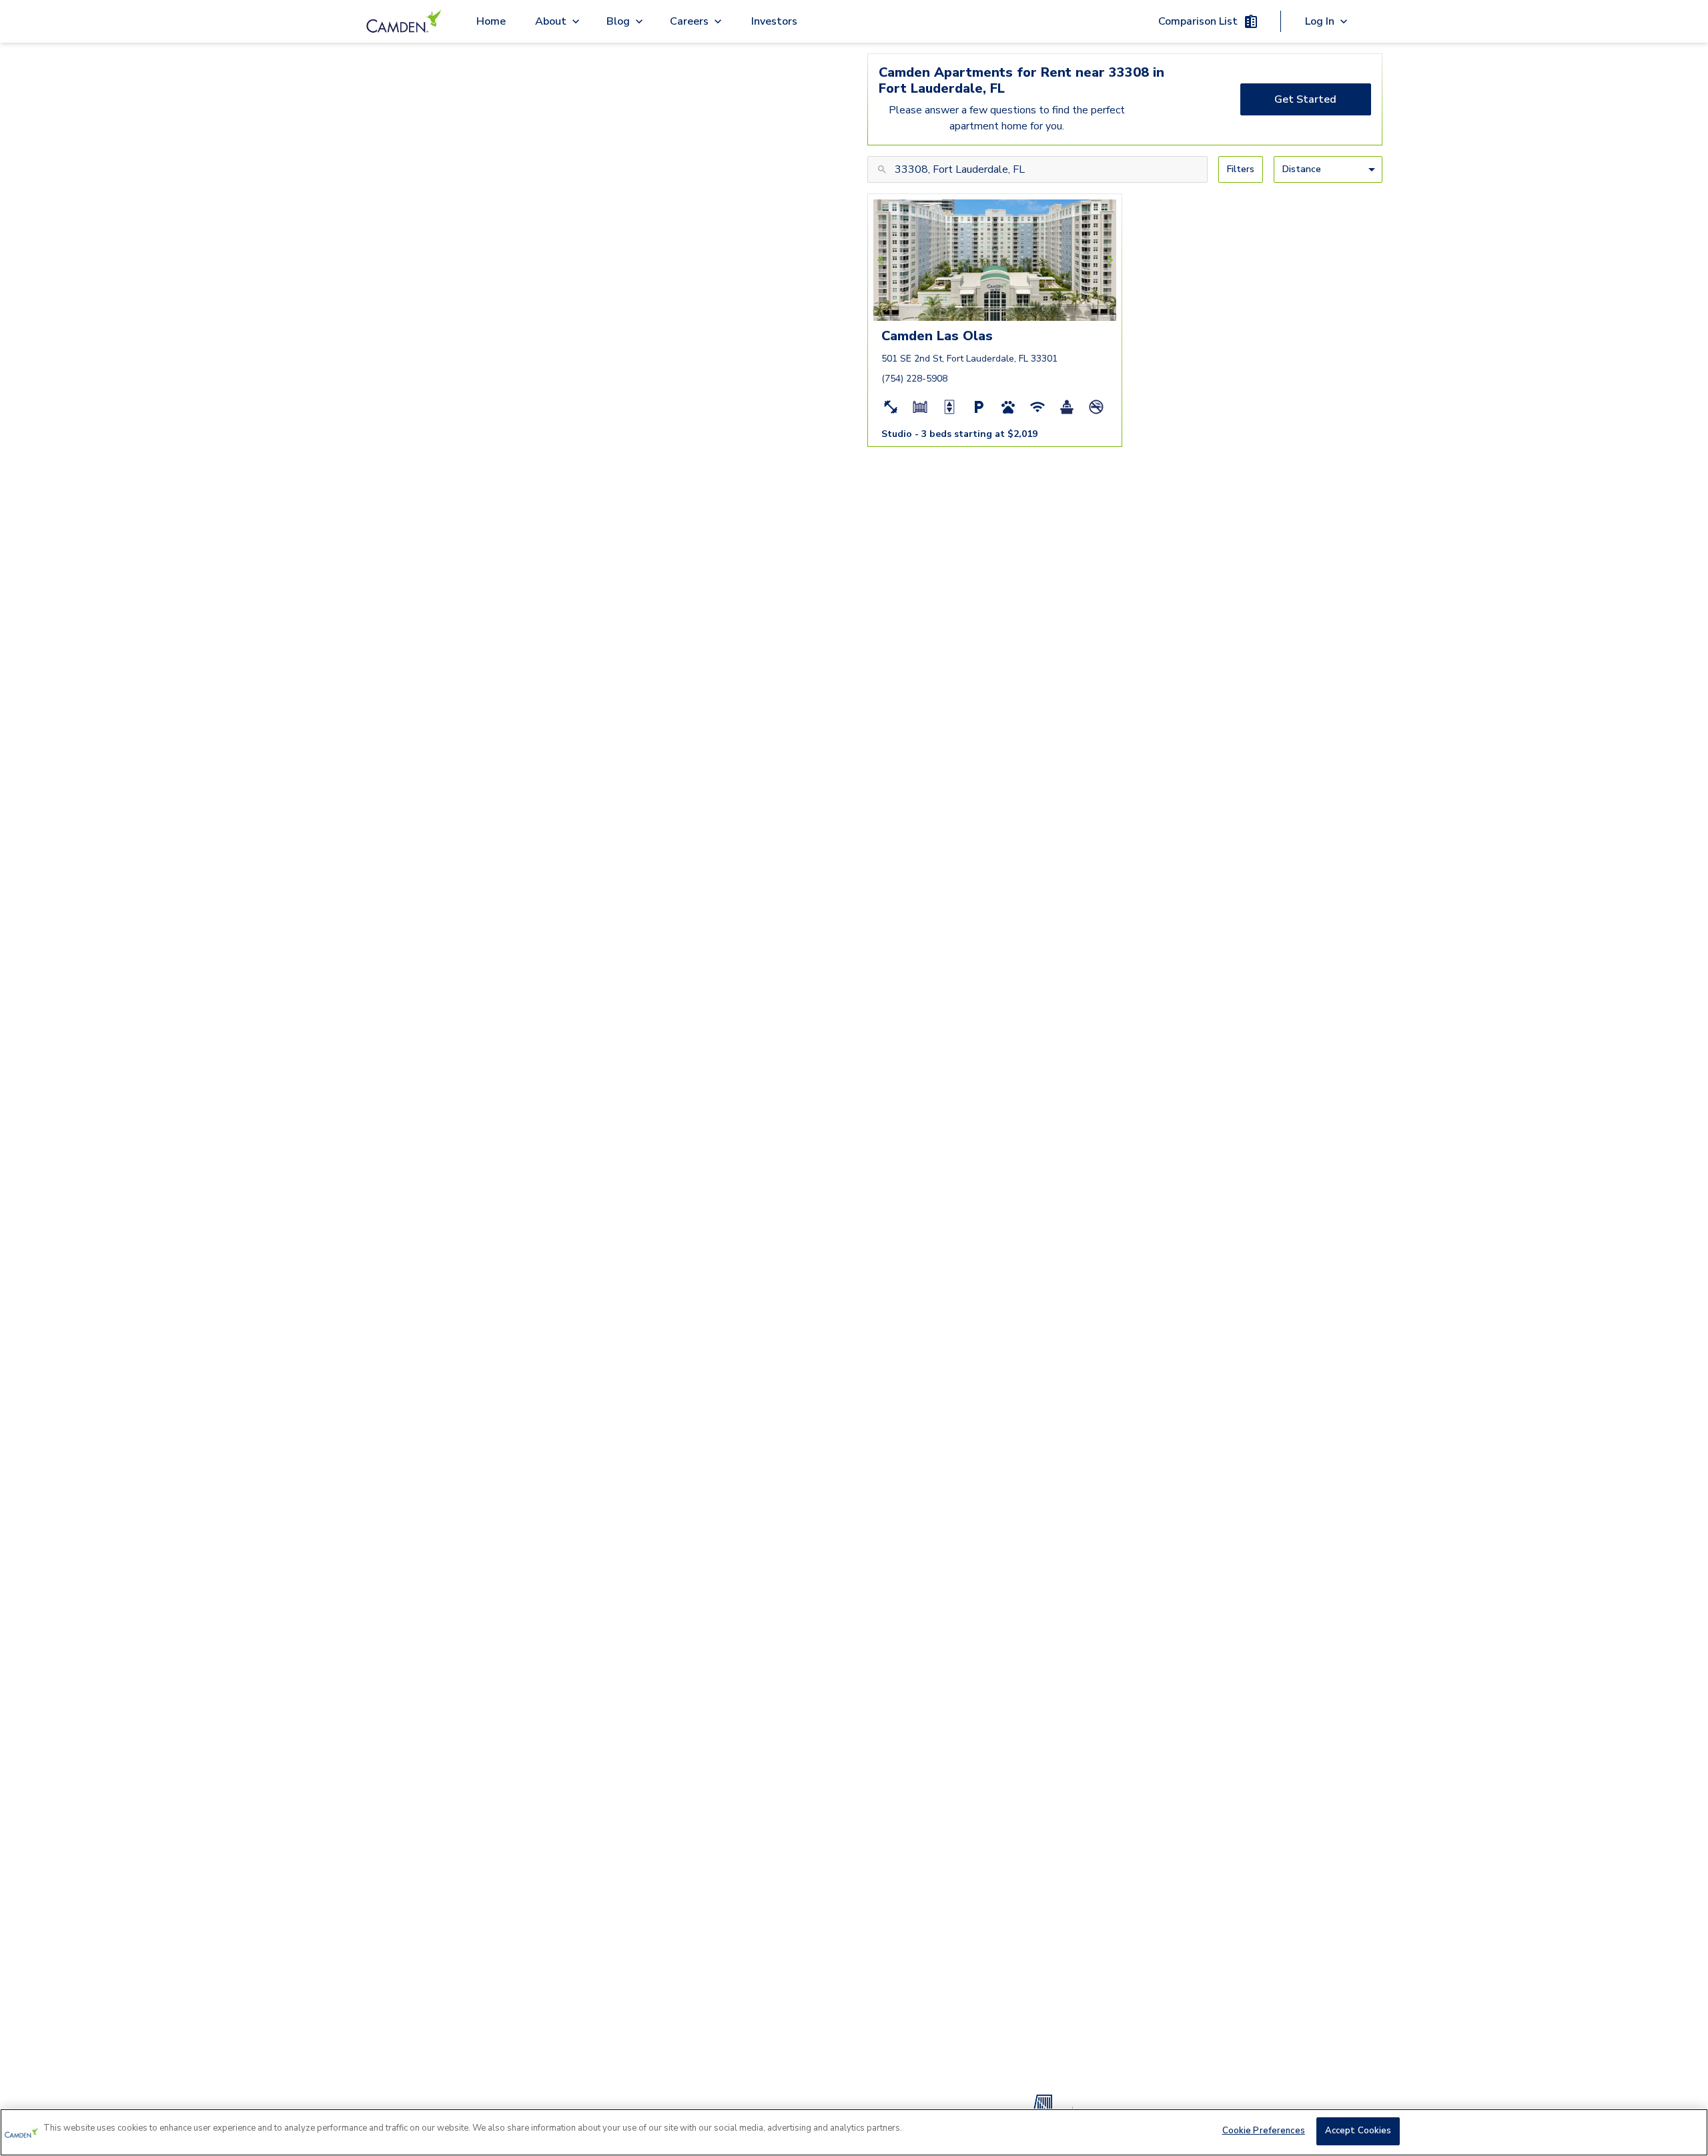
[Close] (1687, 2131)
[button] (959, 307)
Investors (774, 21)
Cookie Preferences (1264, 2131)
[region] (854, 2132)
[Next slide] (1108, 260)
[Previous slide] (882, 260)
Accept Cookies (1358, 2131)
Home (491, 21)
